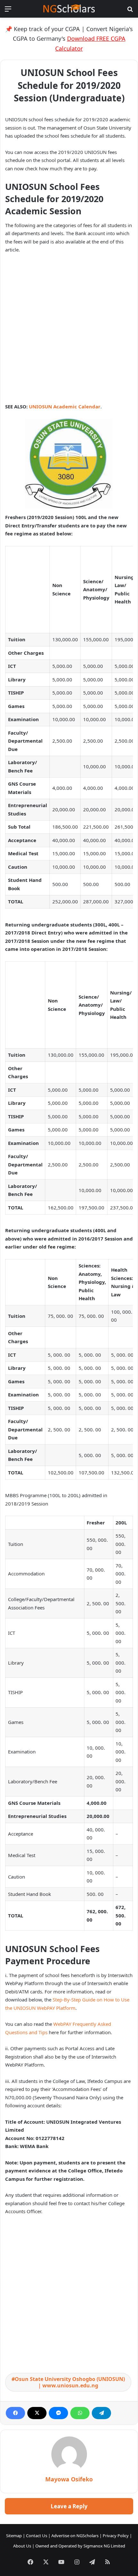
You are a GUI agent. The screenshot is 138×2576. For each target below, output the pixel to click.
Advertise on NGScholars (75, 2536)
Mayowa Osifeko (69, 2479)
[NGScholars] (69, 9)
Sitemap (14, 2536)
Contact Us (37, 2536)
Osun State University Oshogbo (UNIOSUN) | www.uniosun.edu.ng (70, 2382)
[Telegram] (101, 2413)
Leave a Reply (69, 2506)
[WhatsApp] (80, 2413)
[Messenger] (58, 2413)
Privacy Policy (116, 2536)
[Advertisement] (69, 331)
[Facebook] (15, 2413)
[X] (37, 2413)
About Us (22, 2546)
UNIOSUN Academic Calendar (65, 406)
